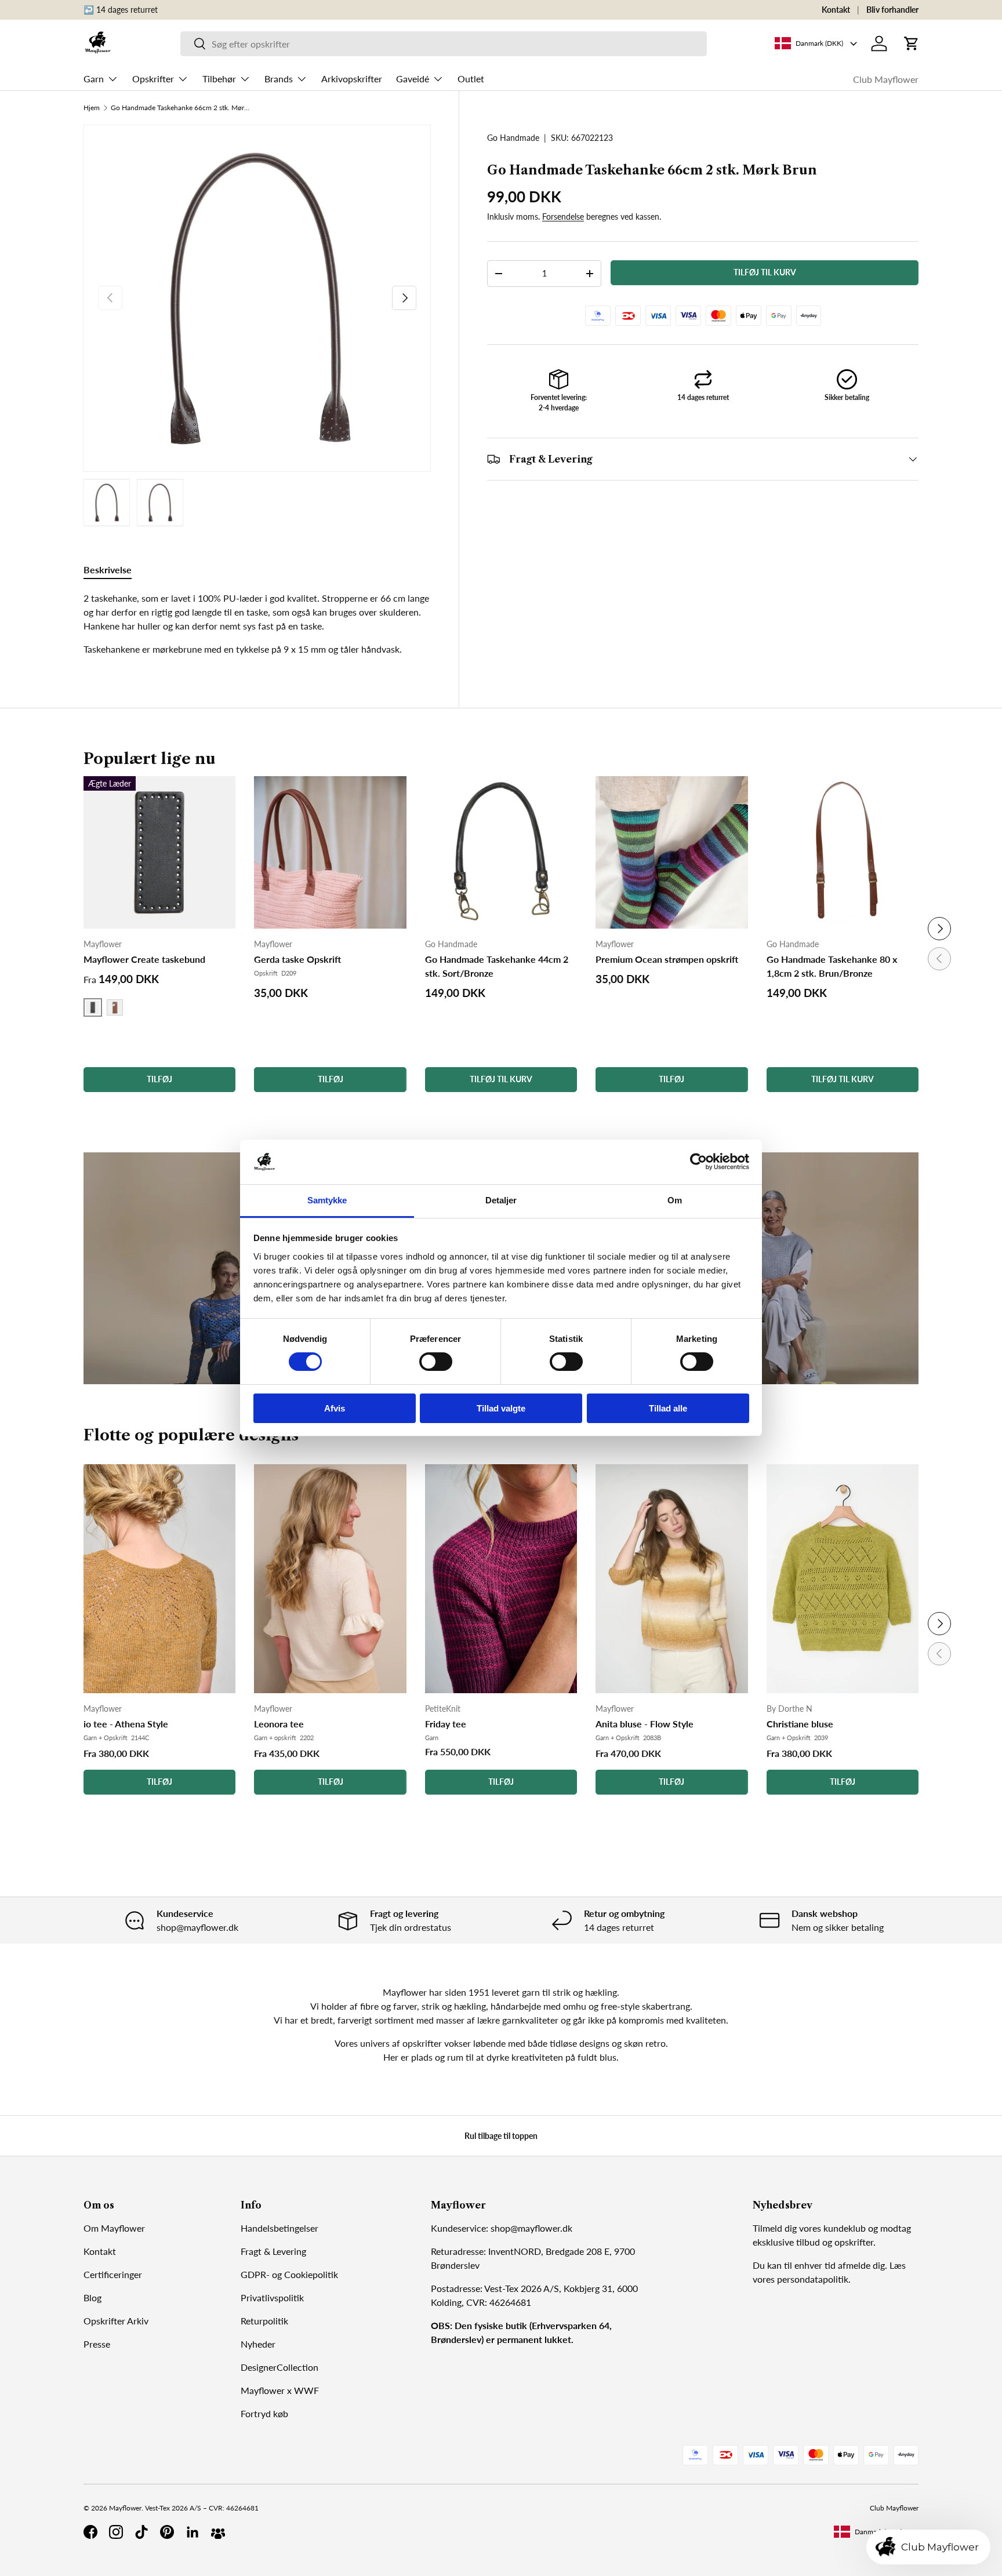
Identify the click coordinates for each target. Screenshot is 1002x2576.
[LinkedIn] (193, 2532)
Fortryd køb (264, 2413)
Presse (97, 2344)
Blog (92, 2297)
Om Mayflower (114, 2228)
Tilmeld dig (775, 2228)
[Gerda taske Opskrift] (330, 852)
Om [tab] (675, 1200)
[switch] (436, 1362)
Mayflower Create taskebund (144, 959)
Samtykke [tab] (327, 1200)
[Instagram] (116, 2532)
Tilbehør (219, 79)
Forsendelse (563, 217)
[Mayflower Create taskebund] (159, 852)
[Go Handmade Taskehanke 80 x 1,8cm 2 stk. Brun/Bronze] (843, 852)
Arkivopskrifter (352, 79)
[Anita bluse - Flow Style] (671, 1579)
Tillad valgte (501, 1408)
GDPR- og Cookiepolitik (289, 2274)
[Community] (218, 2532)
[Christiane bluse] (843, 1579)
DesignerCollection (279, 2367)
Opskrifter (153, 79)
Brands (279, 79)
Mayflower (125, 2508)
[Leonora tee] (330, 1579)
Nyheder (258, 2344)
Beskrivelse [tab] (108, 570)
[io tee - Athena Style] (159, 1579)
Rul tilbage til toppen (501, 2136)
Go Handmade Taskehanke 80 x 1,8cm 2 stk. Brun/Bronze (832, 966)
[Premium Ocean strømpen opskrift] (671, 852)
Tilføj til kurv (765, 272)
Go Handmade (513, 138)
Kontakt (836, 10)
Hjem (92, 108)
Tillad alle (668, 1408)
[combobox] (444, 44)
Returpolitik (264, 2321)
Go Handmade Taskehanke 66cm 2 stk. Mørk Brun (180, 108)
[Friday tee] (501, 1579)
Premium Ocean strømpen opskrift (667, 959)
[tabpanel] (257, 624)
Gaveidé (413, 79)
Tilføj (159, 1782)
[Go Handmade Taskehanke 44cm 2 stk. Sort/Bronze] (501, 852)
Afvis (335, 1408)
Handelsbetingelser (279, 2228)
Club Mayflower (886, 79)
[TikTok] (141, 2532)
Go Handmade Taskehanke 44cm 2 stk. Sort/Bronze (497, 966)
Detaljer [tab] (501, 1200)
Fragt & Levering (273, 2251)
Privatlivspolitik (272, 2297)
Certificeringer (113, 2274)
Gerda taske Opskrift (297, 959)
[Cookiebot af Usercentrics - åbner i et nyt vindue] (698, 1162)
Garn (94, 79)
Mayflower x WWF (280, 2390)
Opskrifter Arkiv (116, 2321)
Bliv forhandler (892, 10)
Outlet (471, 79)
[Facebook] (90, 2532)
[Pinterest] (167, 2532)
